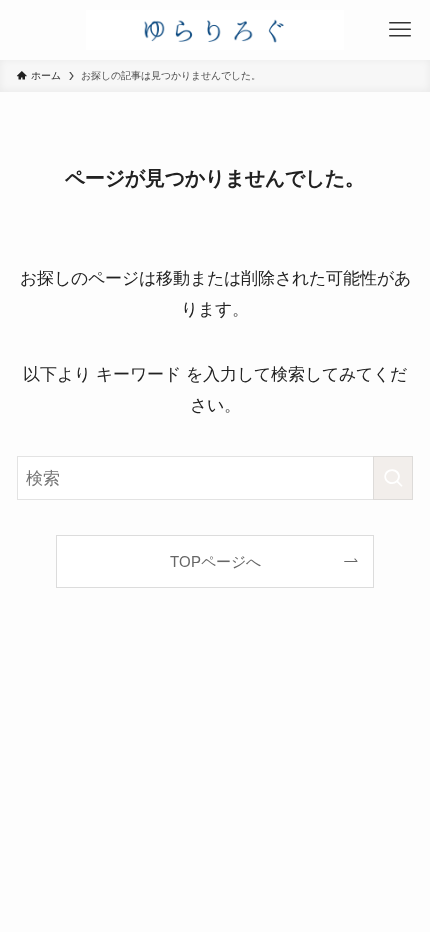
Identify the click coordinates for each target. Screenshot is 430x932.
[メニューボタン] (400, 30)
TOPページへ (215, 561)
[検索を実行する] (393, 478)
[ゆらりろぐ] (215, 30)
